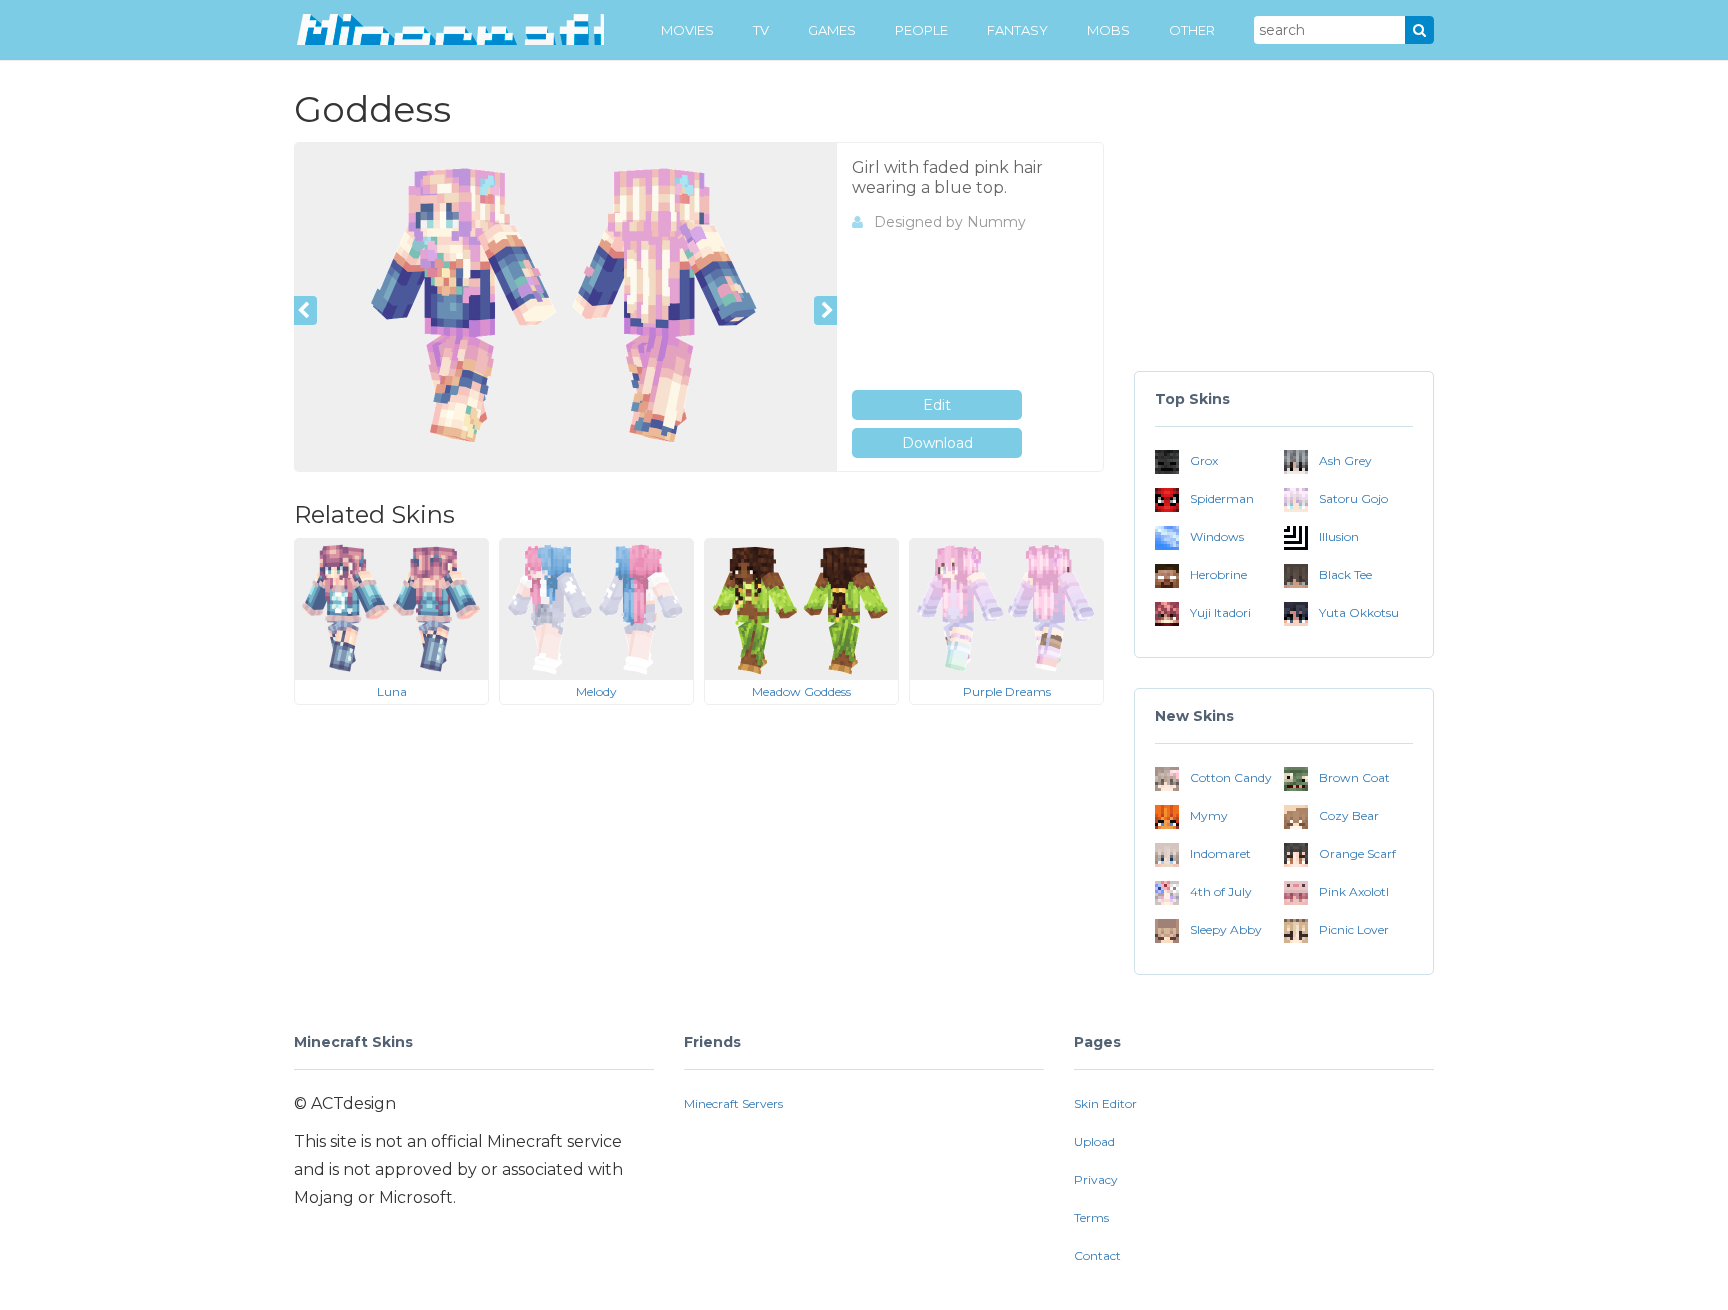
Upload (1094, 1141)
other (1192, 30)
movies (687, 30)
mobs (1108, 30)
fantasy (1017, 30)
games (832, 30)
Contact (1097, 1255)
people (921, 30)
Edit (937, 405)
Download (937, 443)
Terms (1091, 1217)
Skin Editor (1105, 1103)
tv (761, 30)
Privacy (1096, 1179)
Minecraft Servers (733, 1103)
